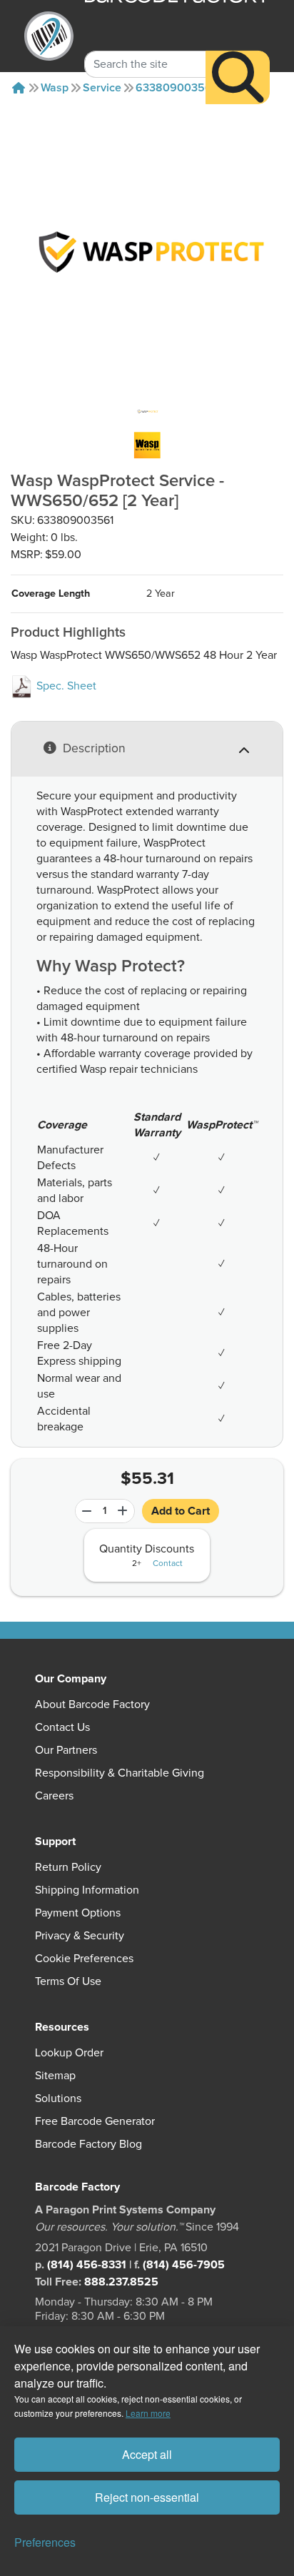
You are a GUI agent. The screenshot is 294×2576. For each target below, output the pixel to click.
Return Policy (68, 1867)
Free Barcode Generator (95, 2121)
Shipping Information (87, 1890)
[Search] (238, 77)
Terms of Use (68, 1981)
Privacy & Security (80, 1936)
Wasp (55, 88)
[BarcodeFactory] (49, 36)
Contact (168, 1564)
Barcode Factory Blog (88, 2144)
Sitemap (55, 2076)
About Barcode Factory (92, 1704)
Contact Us (62, 1727)
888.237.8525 (121, 2282)
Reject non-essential (147, 2497)
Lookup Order (69, 2053)
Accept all (147, 2454)
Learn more (148, 2413)
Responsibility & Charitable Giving (120, 1773)
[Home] (19, 88)
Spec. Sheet (65, 686)
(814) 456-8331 (87, 2265)
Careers (54, 1796)
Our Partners (66, 1750)
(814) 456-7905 (184, 2265)
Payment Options (78, 1913)
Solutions (58, 2098)
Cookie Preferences (84, 1959)
